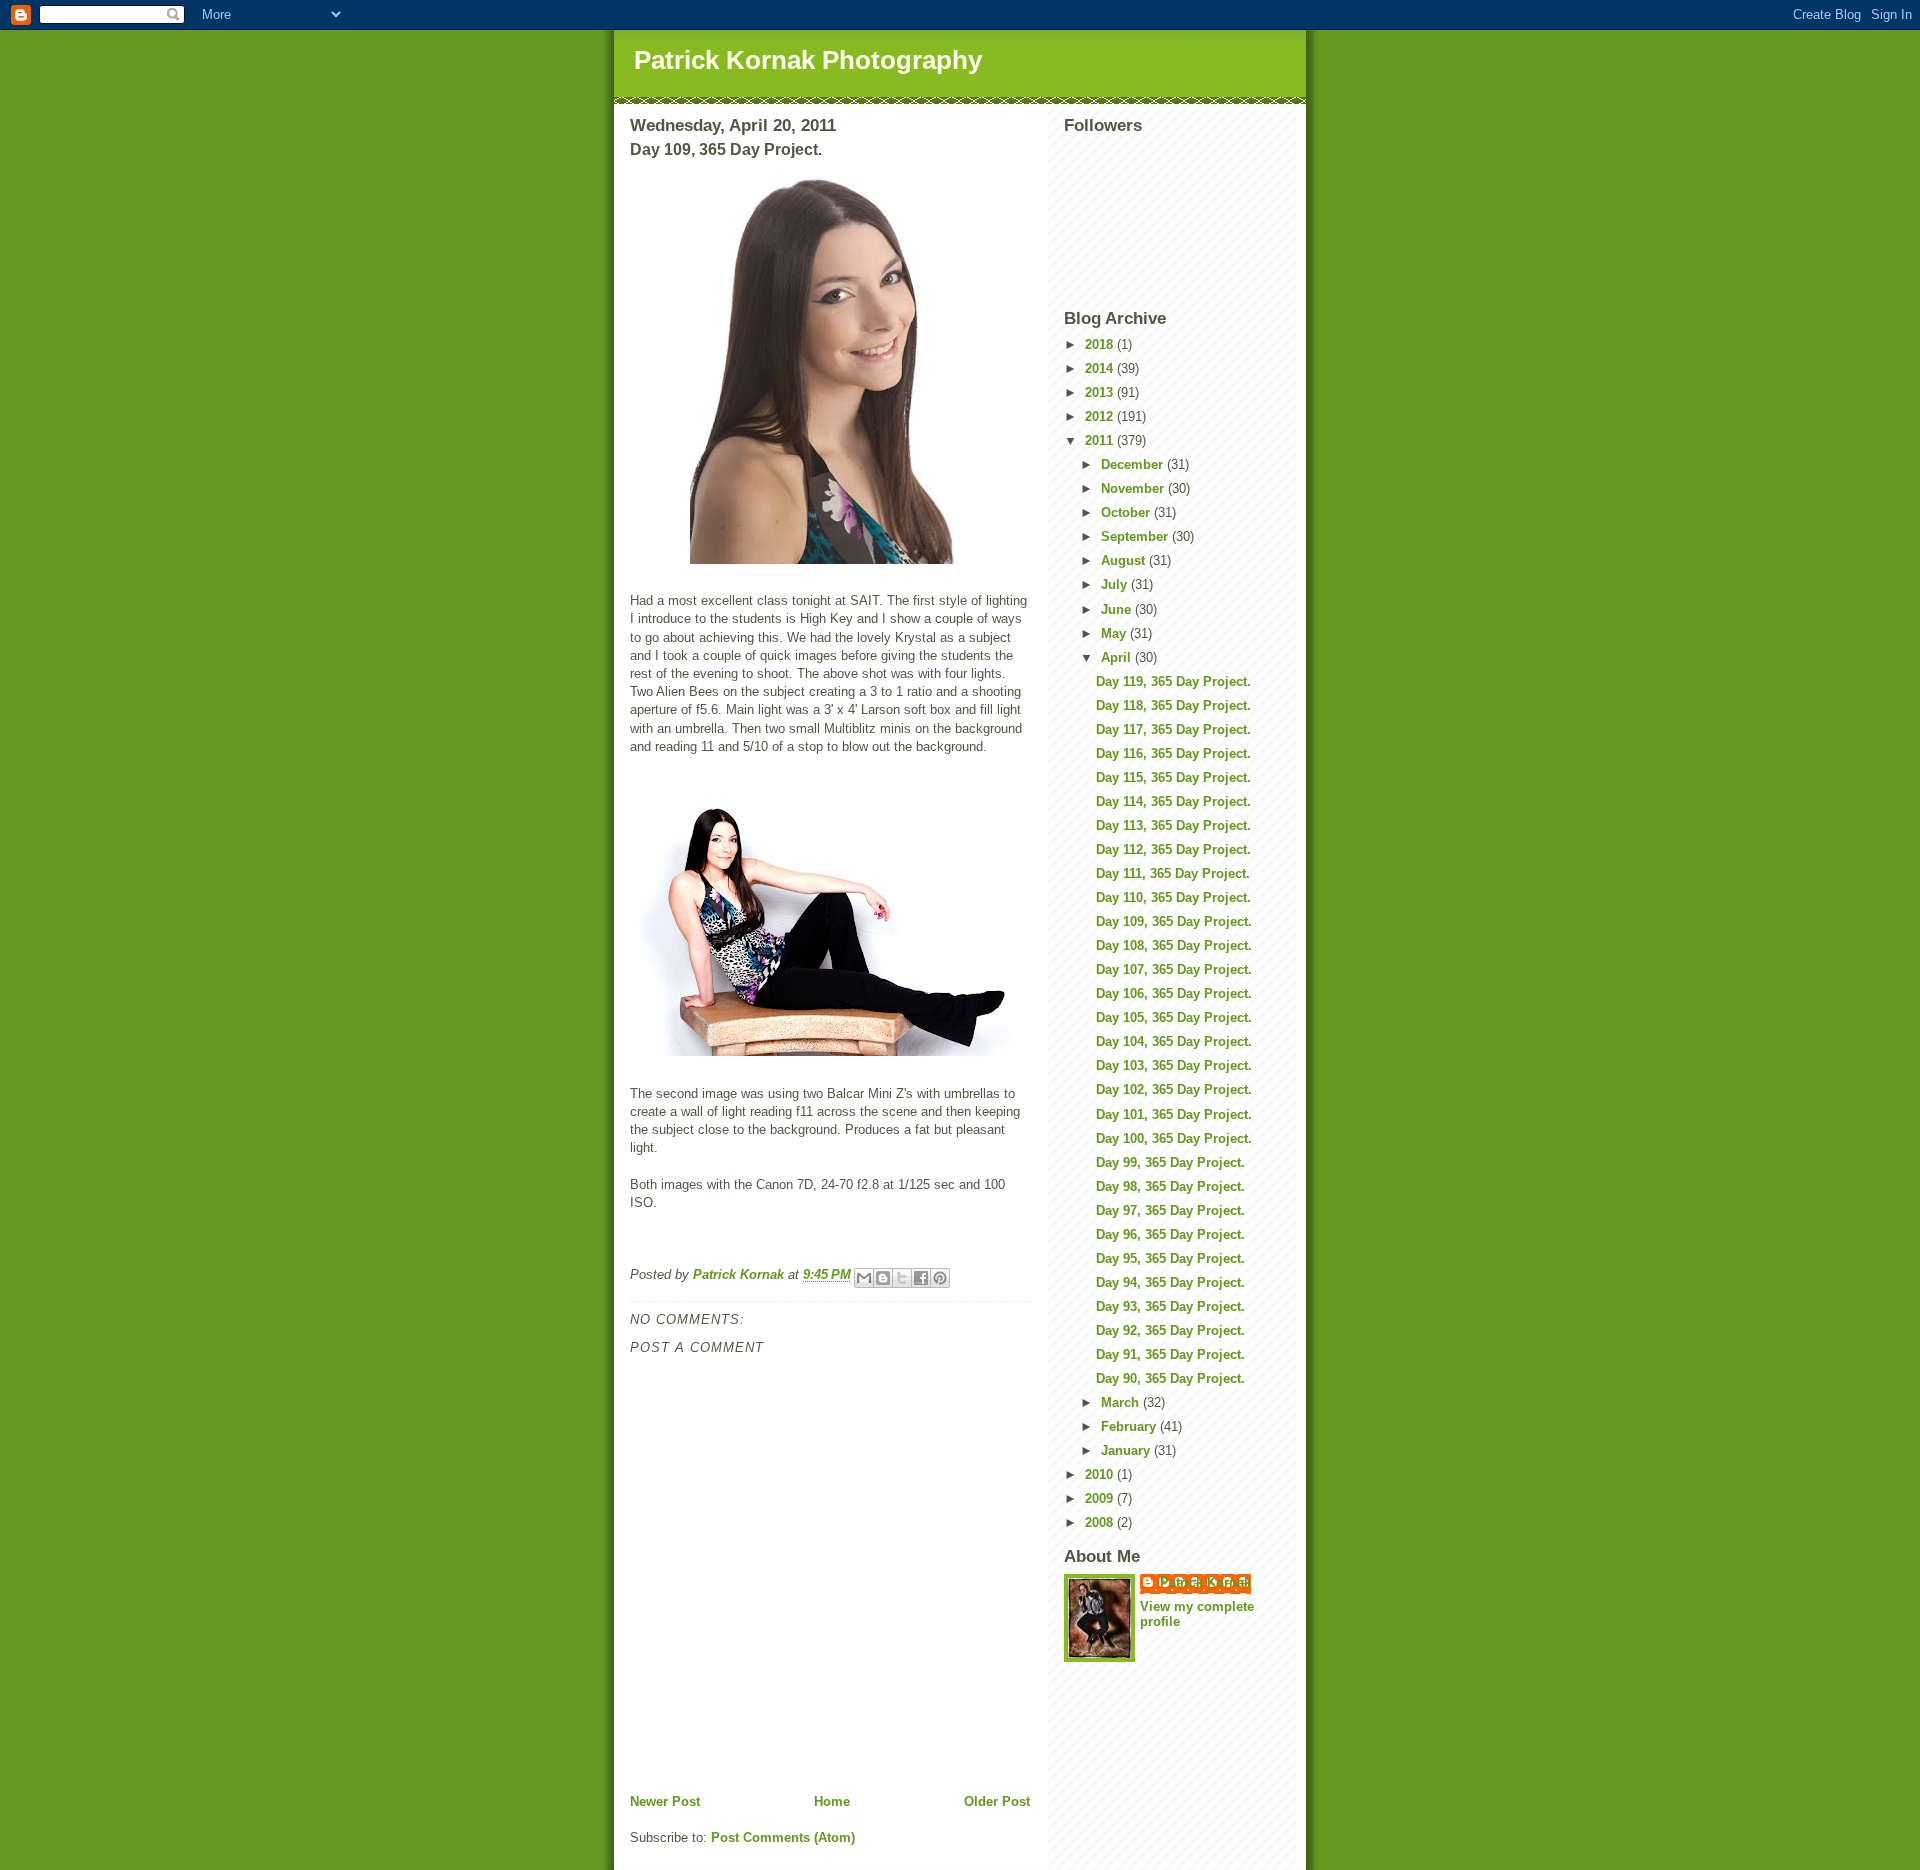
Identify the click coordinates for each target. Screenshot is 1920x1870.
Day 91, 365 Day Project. (1170, 1354)
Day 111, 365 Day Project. (1173, 873)
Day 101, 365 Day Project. (1174, 1114)
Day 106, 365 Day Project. (1174, 993)
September (1136, 536)
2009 (1101, 1498)
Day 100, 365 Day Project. (1174, 1138)
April (1118, 657)
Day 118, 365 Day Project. (1173, 705)
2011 (1101, 440)
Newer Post (665, 1801)
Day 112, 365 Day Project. (1173, 849)
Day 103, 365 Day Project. (1174, 1065)
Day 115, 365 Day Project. (1173, 777)
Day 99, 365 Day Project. (1170, 1162)
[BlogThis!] (883, 1278)
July (1116, 584)
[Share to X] (902, 1278)
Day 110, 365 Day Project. (1173, 897)
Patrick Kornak (1205, 1582)
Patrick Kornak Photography (808, 60)
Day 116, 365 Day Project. (1173, 753)
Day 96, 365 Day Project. (1170, 1234)
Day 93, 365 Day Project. (1170, 1306)
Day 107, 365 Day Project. (1174, 969)
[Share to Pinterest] (940, 1278)
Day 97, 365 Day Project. (1170, 1210)
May (1115, 633)
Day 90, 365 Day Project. (1170, 1378)
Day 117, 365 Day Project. (1173, 729)
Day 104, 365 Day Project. (1174, 1041)
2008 (1101, 1522)
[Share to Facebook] (921, 1278)
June (1118, 609)
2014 (1101, 368)
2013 (1101, 392)
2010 (1101, 1474)
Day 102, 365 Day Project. (1174, 1089)
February (1130, 1426)
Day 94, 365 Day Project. (1170, 1282)
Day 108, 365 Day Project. (1174, 945)
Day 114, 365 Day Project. (1173, 801)
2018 (1101, 344)
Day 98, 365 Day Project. (1170, 1186)
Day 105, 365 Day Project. (1174, 1017)
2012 (1101, 416)
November (1134, 488)
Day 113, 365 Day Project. (1173, 825)
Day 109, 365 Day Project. (1174, 921)
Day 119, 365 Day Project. (1173, 681)
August (1125, 560)
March (1122, 1402)
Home (832, 1801)
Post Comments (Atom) (783, 1837)
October (1127, 512)
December (1134, 464)
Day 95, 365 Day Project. (1170, 1258)
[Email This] (864, 1278)
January (1127, 1450)
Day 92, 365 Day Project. (1170, 1330)
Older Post (997, 1801)
